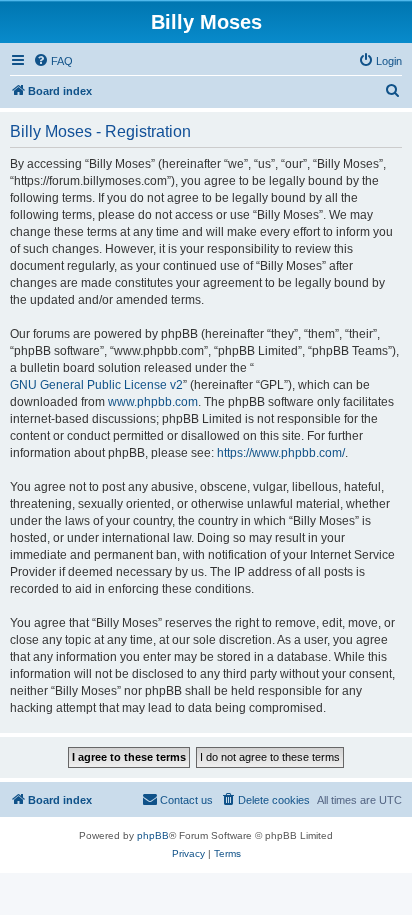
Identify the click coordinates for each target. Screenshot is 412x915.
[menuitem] (53, 61)
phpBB (153, 835)
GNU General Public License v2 (96, 385)
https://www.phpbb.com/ (281, 453)
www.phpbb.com (153, 402)
